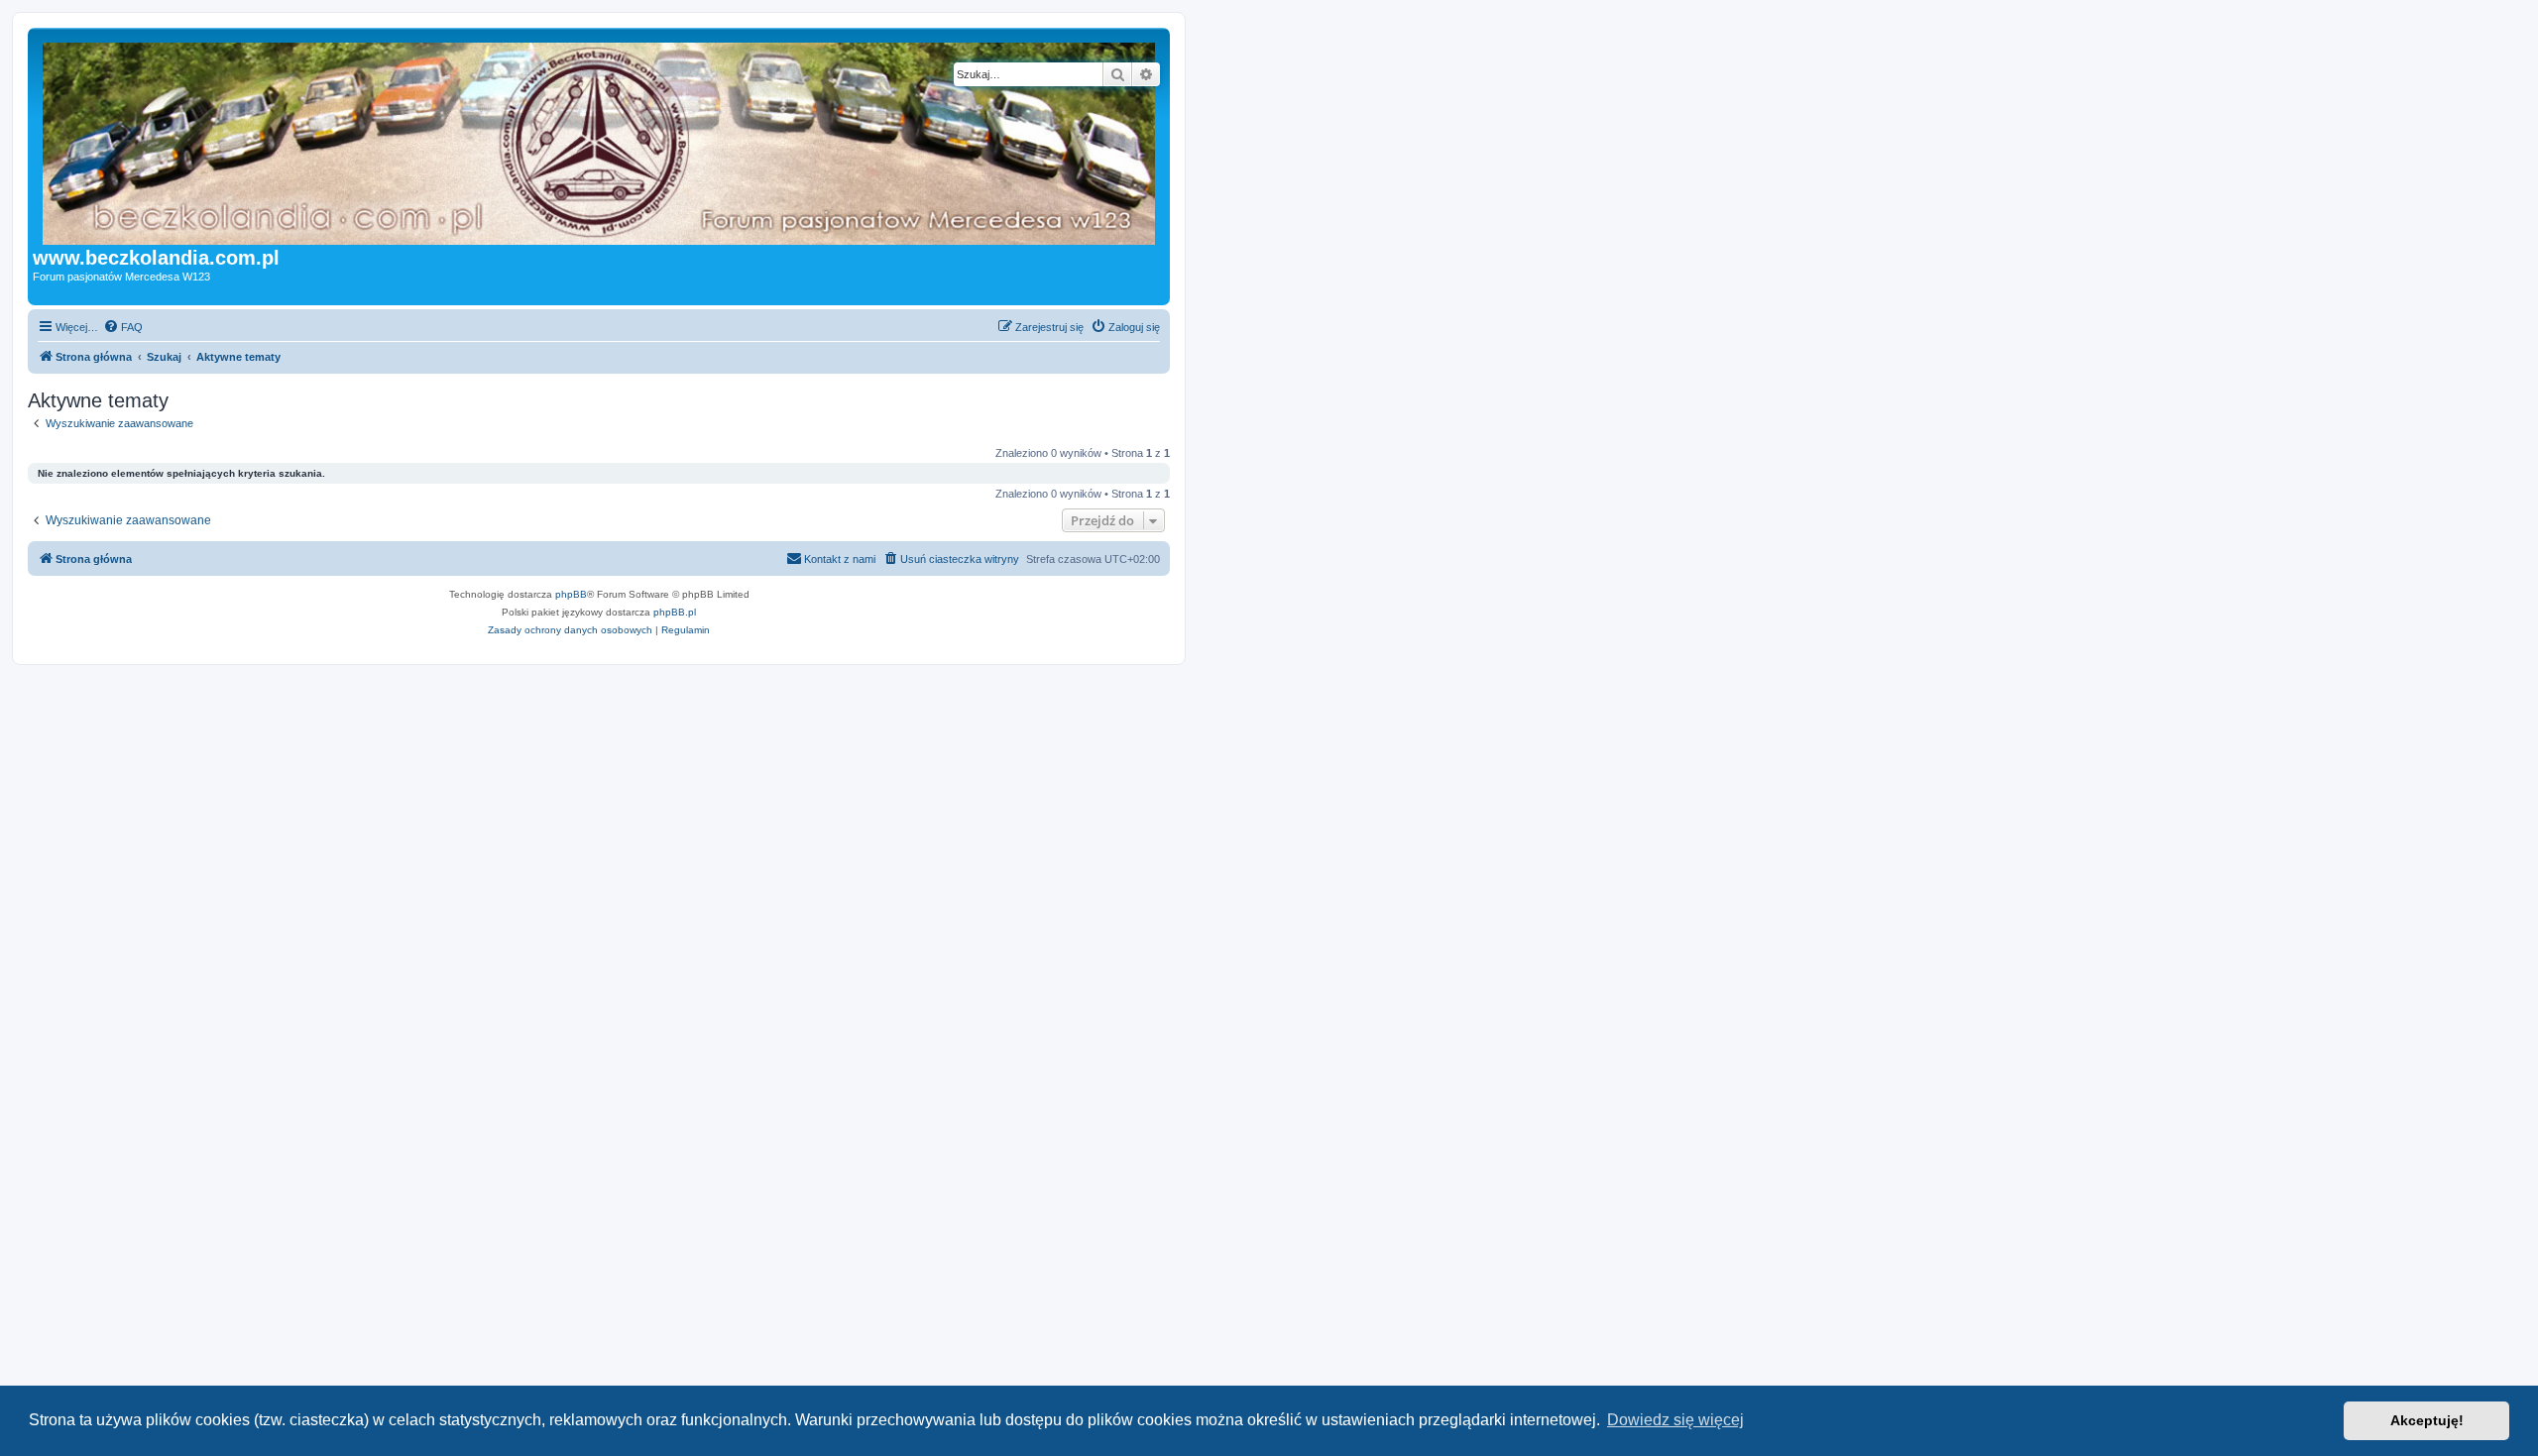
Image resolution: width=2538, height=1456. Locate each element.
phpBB (571, 594)
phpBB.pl (675, 612)
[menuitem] (123, 327)
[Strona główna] (639, 140)
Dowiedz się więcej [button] (1675, 1420)
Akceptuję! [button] (2427, 1420)
